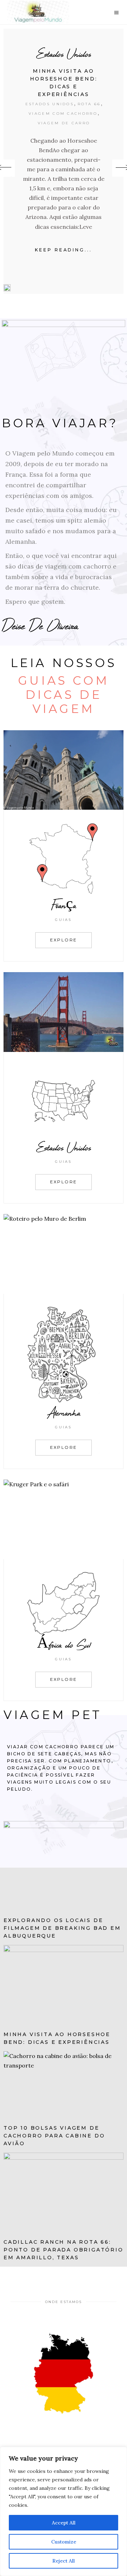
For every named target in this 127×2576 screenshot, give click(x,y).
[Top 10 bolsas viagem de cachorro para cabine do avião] (64, 2085)
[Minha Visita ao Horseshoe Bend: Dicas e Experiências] (5, 288)
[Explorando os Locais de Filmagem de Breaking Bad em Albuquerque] (64, 1866)
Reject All (64, 2561)
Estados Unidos (62, 54)
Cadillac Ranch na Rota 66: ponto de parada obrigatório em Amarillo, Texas (64, 2250)
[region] (64, 2511)
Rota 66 (87, 104)
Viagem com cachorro (61, 114)
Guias (64, 920)
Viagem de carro (62, 123)
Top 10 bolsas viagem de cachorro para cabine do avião (54, 2136)
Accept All (64, 2523)
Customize (64, 2542)
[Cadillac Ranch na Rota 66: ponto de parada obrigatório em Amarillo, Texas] (64, 2193)
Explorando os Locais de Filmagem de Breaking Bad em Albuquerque (62, 1928)
